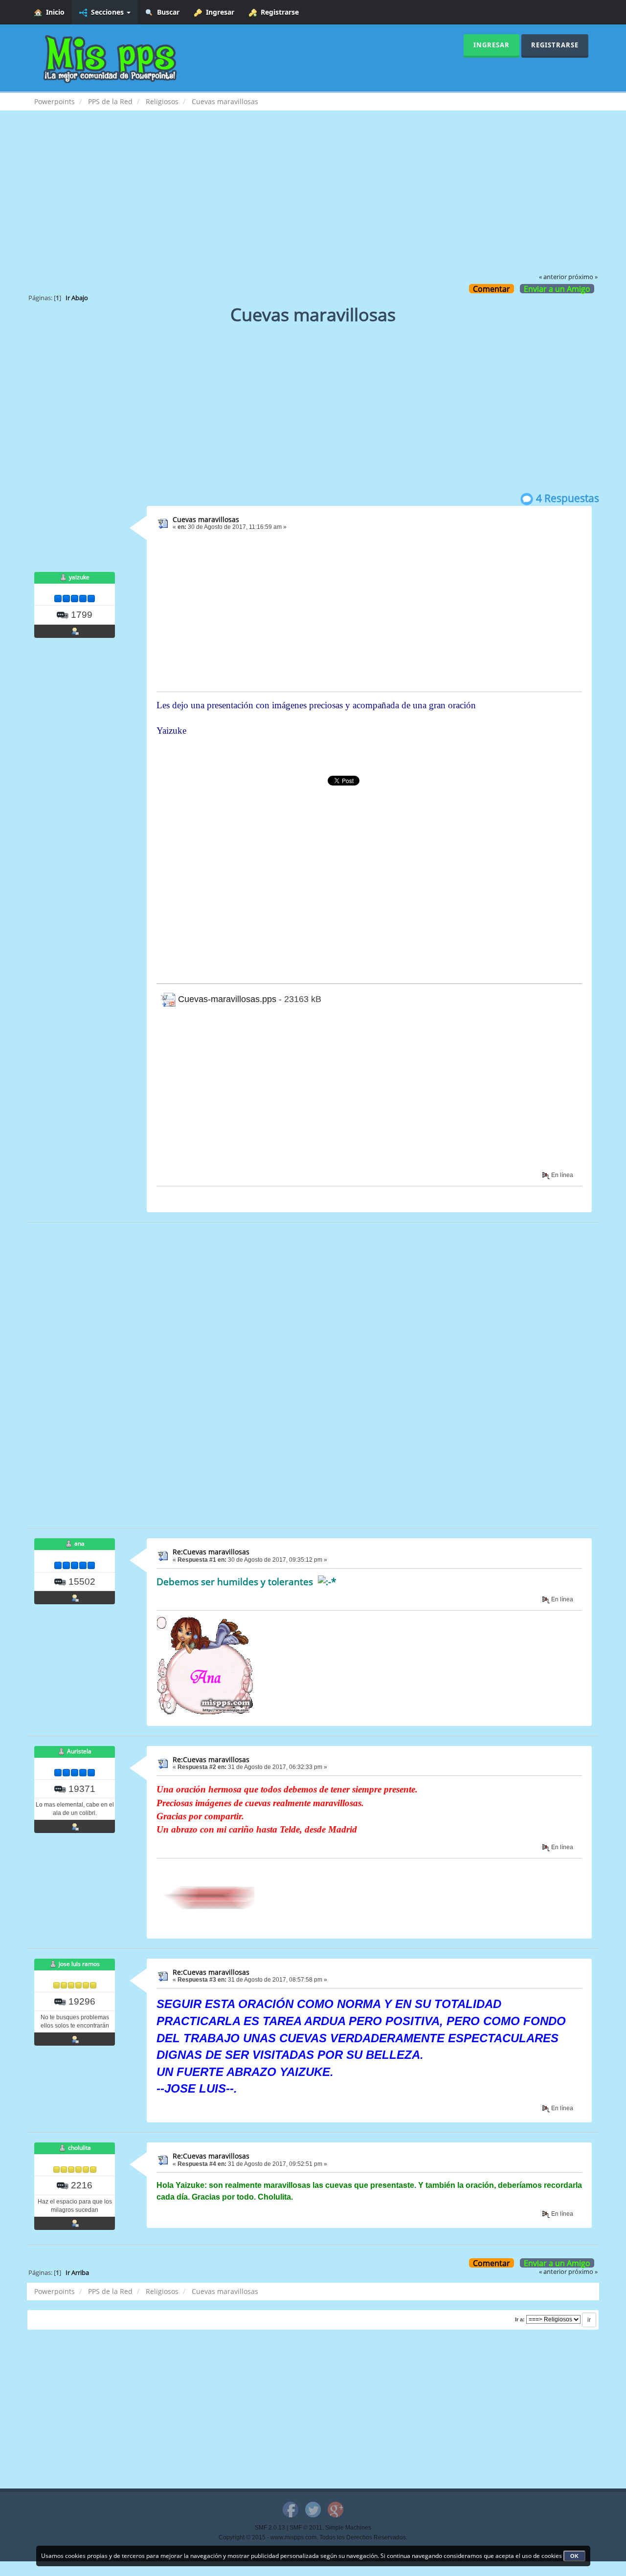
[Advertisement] (313, 198)
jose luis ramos (79, 1964)
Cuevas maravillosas (206, 519)
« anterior (553, 277)
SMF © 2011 (306, 2528)
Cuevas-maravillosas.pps (226, 999)
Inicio (53, 12)
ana (79, 1543)
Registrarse (278, 12)
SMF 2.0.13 (270, 2528)
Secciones (106, 12)
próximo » (583, 277)
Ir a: (520, 2319)
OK (574, 2556)
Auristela (79, 1751)
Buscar (166, 12)
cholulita (79, 2148)
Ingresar (218, 12)
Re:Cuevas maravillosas (211, 1552)
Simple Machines (348, 2528)
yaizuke (79, 577)
